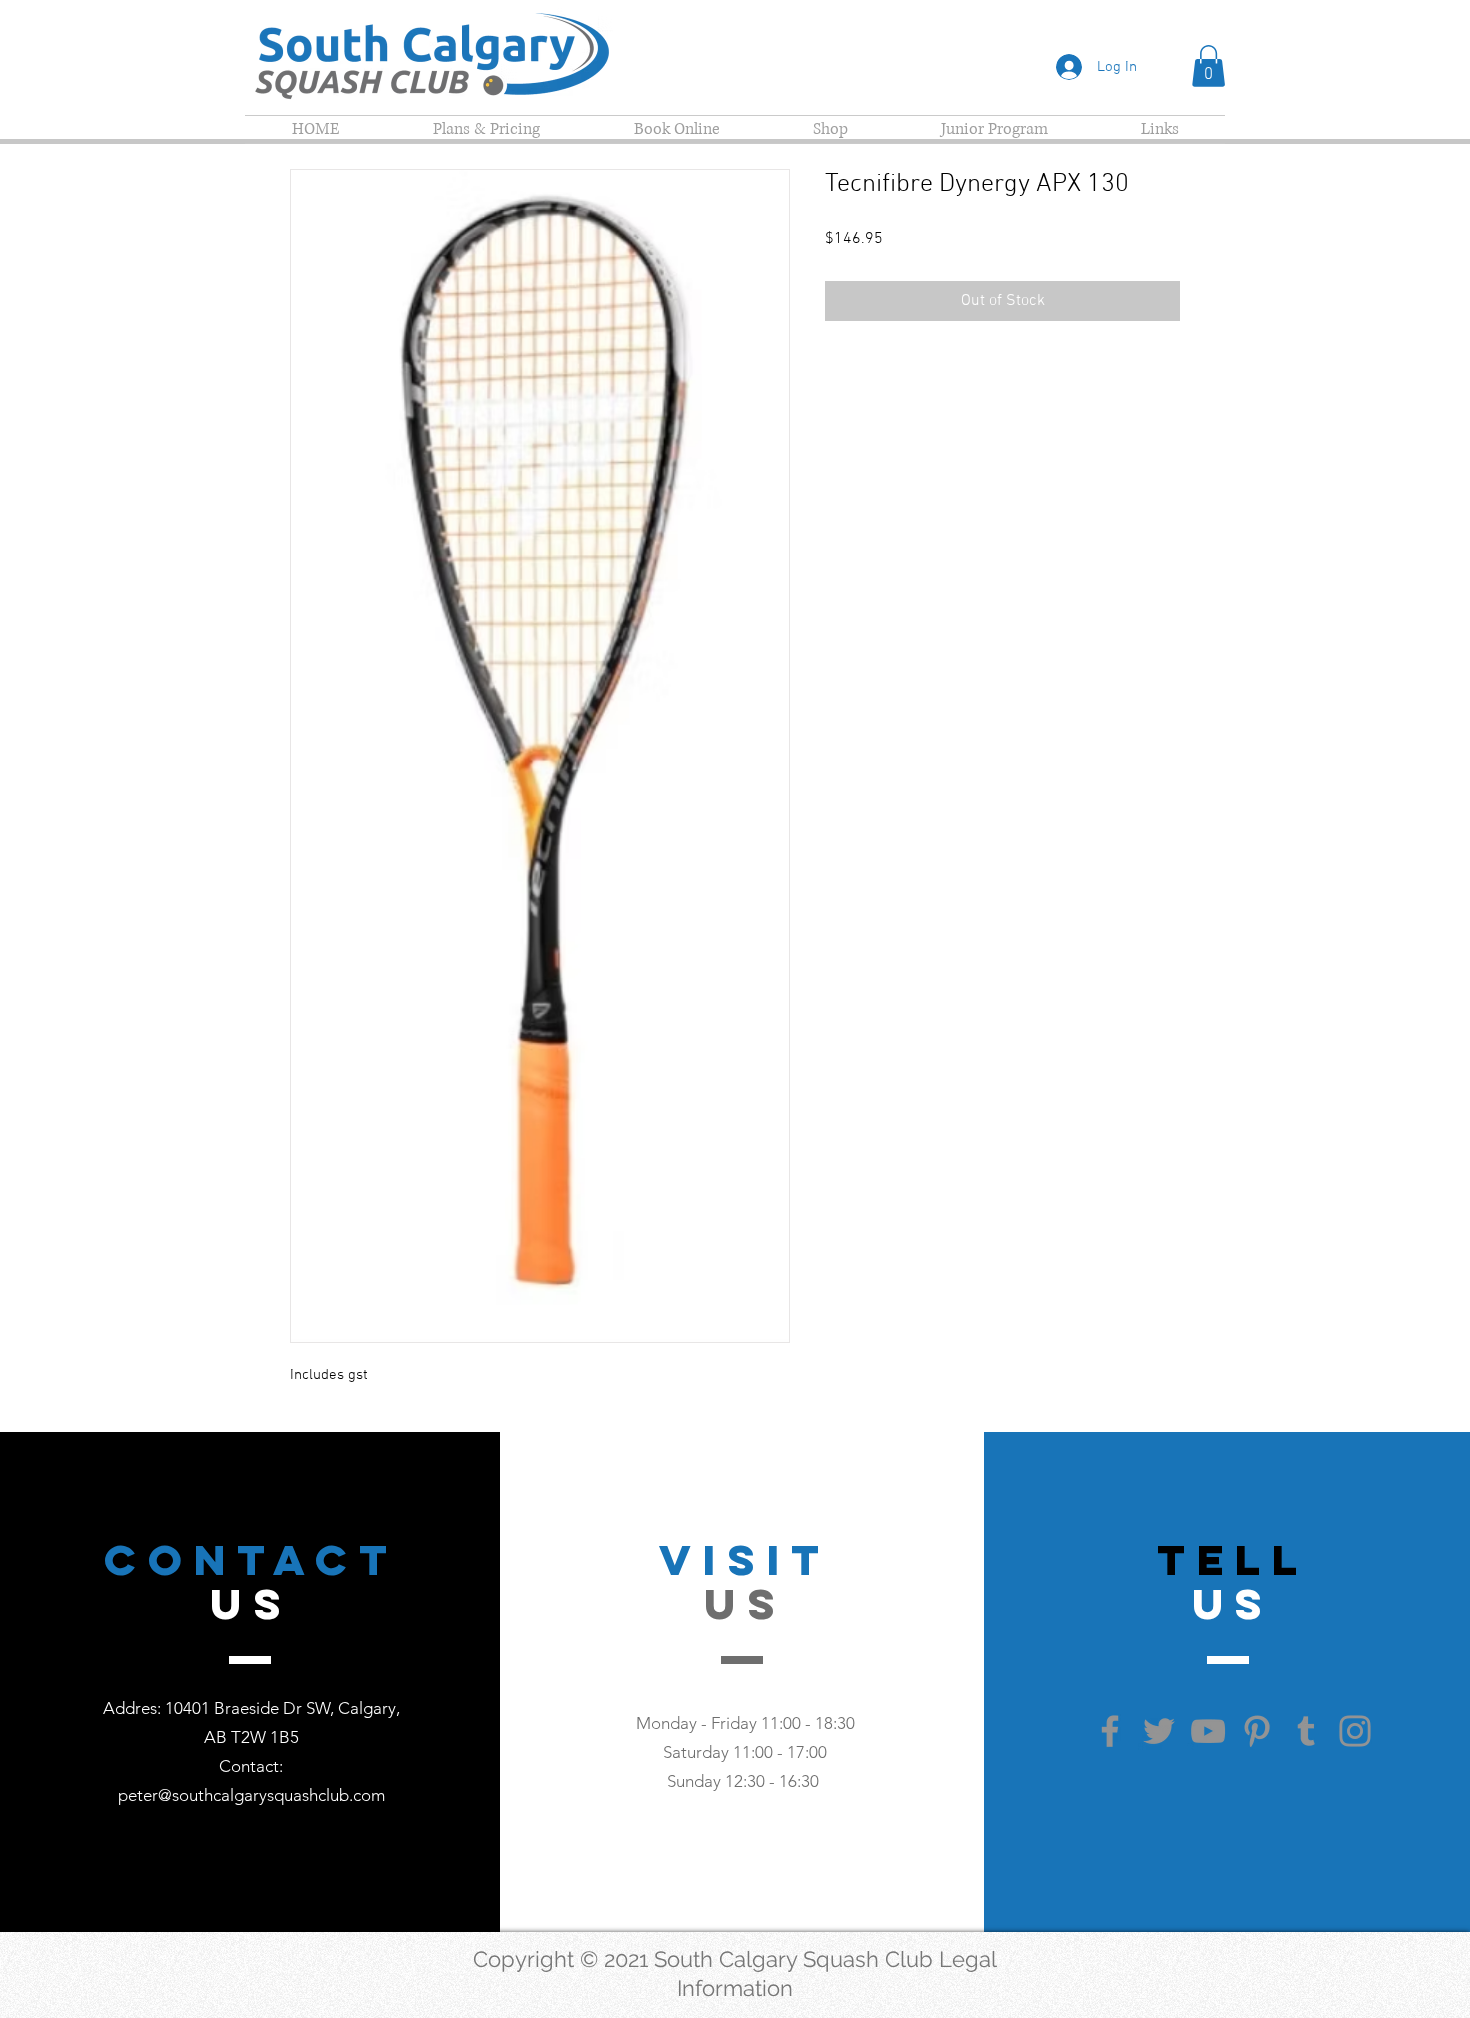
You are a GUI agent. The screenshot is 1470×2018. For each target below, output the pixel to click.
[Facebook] (1110, 1731)
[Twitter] (1159, 1731)
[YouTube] (1208, 1731)
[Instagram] (1355, 1731)
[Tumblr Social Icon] (1306, 1731)
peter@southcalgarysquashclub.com (251, 1795)
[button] (1208, 66)
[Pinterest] (1257, 1731)
